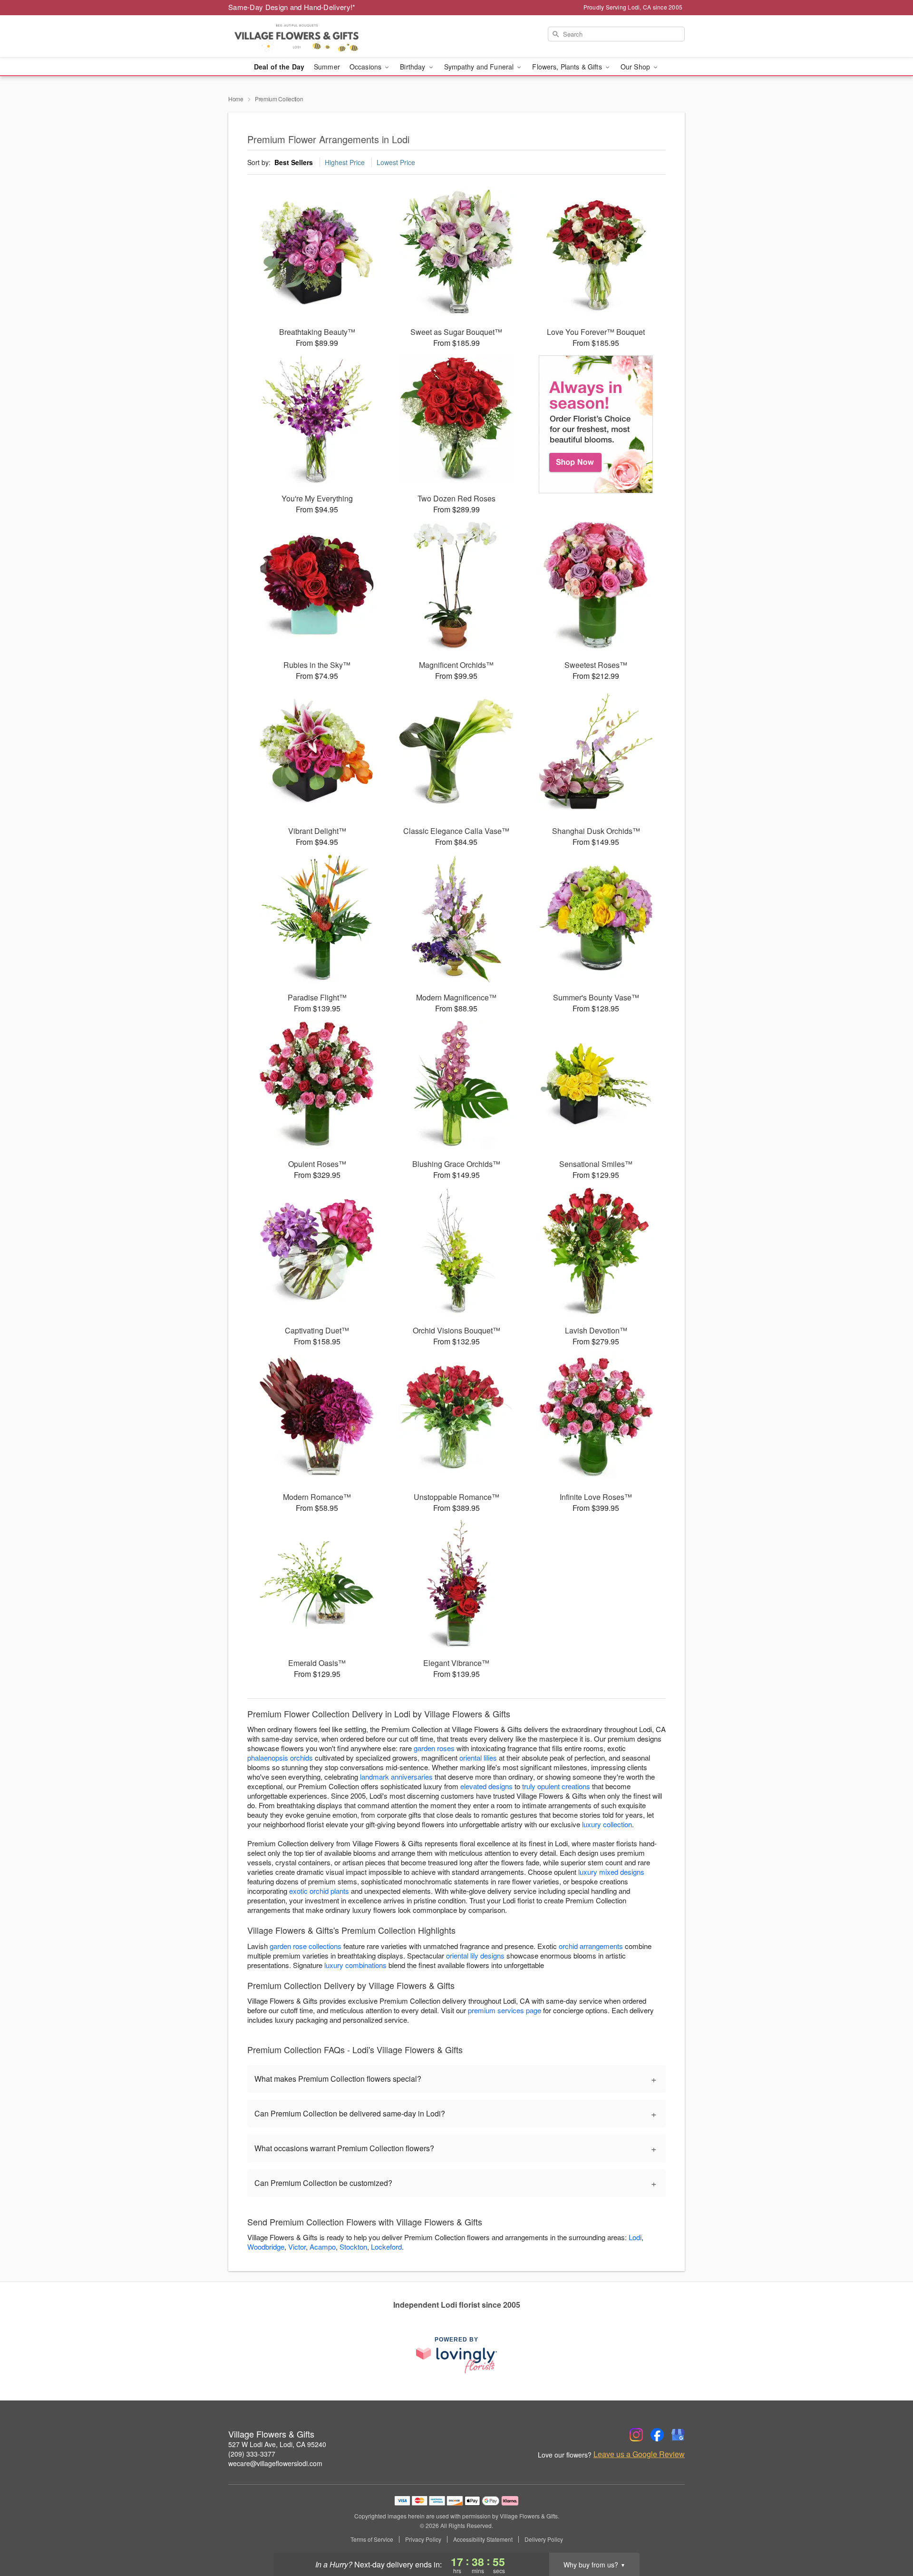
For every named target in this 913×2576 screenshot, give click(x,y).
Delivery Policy (544, 2539)
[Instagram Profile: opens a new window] (636, 2435)
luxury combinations (355, 1965)
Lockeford (386, 2247)
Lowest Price (396, 162)
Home (236, 99)
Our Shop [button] (636, 67)
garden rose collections (306, 1946)
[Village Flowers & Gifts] (297, 37)
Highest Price (345, 162)
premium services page (505, 2010)
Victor (297, 2247)
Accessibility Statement (483, 2539)
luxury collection (607, 1824)
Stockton (353, 2247)
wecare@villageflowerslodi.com (275, 2463)
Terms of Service (372, 2539)
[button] (888, 2536)
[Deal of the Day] (596, 424)
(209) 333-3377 (252, 2454)
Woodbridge (266, 2247)
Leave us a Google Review (639, 2454)
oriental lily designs (475, 1955)
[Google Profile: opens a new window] (678, 2435)
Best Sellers (294, 162)
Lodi (635, 2237)
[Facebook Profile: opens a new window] (657, 2435)
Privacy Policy (423, 2539)
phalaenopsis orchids (280, 1758)
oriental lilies (478, 1758)
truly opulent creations (556, 1786)
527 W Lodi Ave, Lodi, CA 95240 (277, 2444)
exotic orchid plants (319, 1891)
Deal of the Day (279, 67)
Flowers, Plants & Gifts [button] (568, 67)
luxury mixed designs (611, 1872)
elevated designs (486, 1786)
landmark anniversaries (396, 1777)
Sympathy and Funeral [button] (480, 67)
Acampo (323, 2247)
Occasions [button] (366, 67)
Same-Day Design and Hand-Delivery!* (292, 7)
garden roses (434, 1748)
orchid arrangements (591, 1946)
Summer (327, 67)
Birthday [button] (413, 67)
